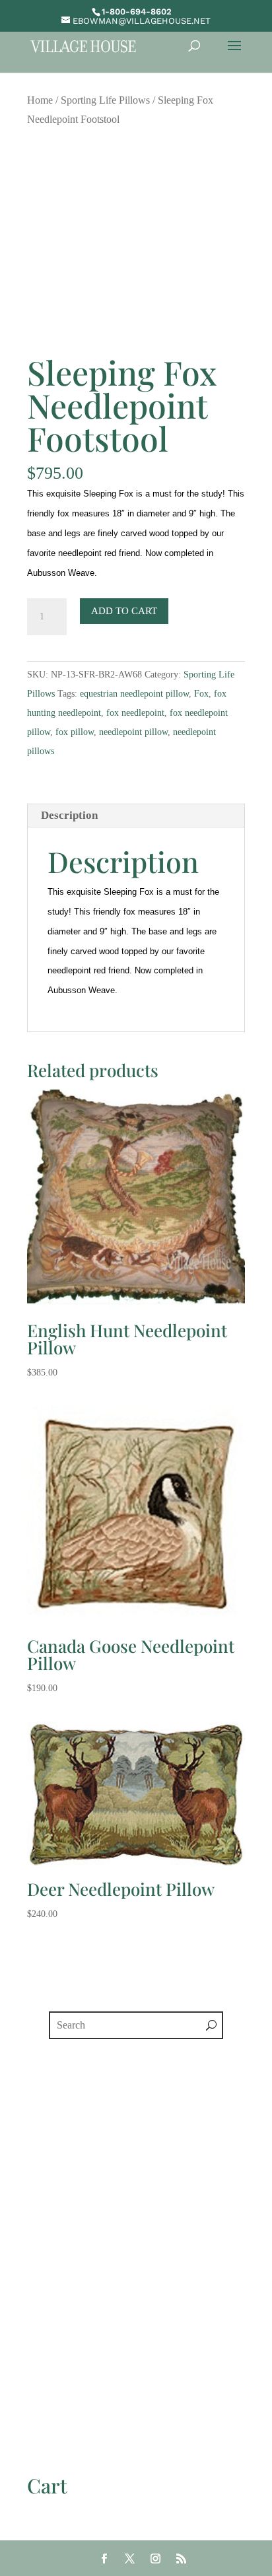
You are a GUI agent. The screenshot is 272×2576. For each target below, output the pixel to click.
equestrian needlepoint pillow (134, 694)
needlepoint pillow (133, 732)
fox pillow (75, 732)
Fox (201, 694)
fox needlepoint (135, 713)
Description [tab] (69, 815)
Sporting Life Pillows (105, 100)
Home (40, 100)
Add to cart (124, 611)
